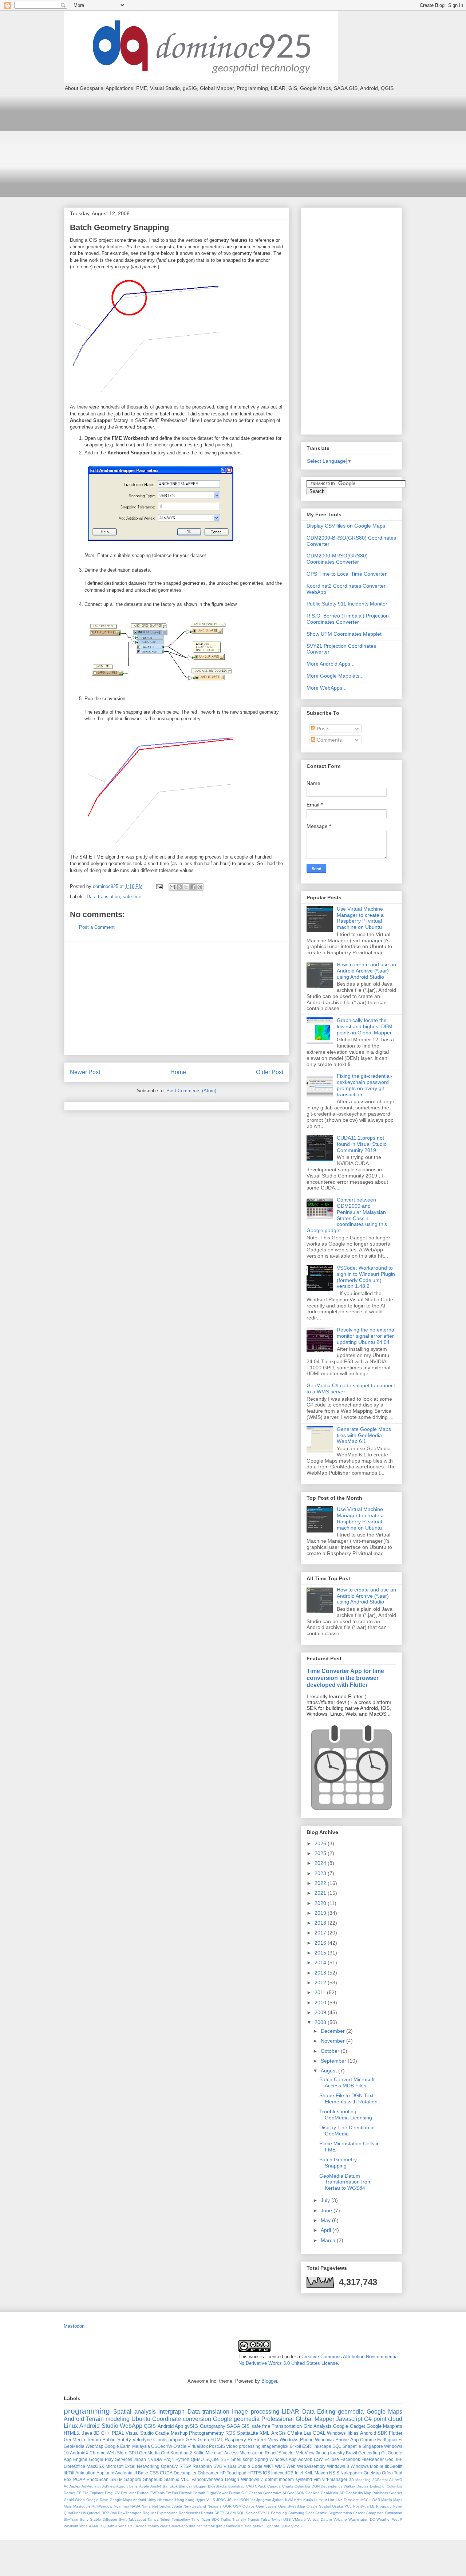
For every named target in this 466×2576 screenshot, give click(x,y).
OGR (227, 2506)
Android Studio (99, 2426)
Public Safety (116, 2440)
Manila (387, 2500)
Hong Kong (185, 2500)
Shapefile (352, 2446)
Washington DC (362, 2519)
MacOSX (95, 2466)
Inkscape (322, 2446)
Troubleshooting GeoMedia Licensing (346, 2115)
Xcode (141, 2526)
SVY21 (264, 2513)
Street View (266, 2440)
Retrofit (207, 2513)
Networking (148, 2466)
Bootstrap (236, 2486)
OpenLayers (266, 2506)
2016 (321, 1943)
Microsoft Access (222, 2453)
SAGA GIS (238, 2426)
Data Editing (319, 2412)
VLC (185, 2479)
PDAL (118, 2433)
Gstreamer (208, 2473)
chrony (153, 2526)
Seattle (321, 2513)
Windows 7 (252, 2479)
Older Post (270, 1072)
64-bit (295, 2446)
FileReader (373, 2459)
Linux (71, 2426)
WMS (280, 2466)
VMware (299, 2519)
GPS (191, 2440)
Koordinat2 (181, 2453)
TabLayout (137, 2519)
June (327, 2210)
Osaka (337, 2506)
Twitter (277, 2519)
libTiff (69, 2473)
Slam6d (172, 2479)
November (333, 2041)
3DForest (380, 2480)
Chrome (368, 2440)
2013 (321, 1973)
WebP (397, 2519)
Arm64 (156, 2486)
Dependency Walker (338, 2486)
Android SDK (374, 2433)
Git (384, 2453)
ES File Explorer (90, 2493)
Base (143, 2473)
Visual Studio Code (243, 2466)
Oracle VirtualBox (191, 2446)
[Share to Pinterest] (200, 887)
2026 (321, 1843)
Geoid (69, 2500)
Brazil (352, 2453)
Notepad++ (352, 2473)
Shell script (242, 2459)
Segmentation (340, 2513)
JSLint (232, 2500)
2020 (321, 1903)
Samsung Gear (301, 2513)
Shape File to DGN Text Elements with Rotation (348, 2098)
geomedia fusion (238, 2526)
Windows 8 (338, 2466)
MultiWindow (102, 2506)
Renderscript (189, 2513)
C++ (106, 2433)
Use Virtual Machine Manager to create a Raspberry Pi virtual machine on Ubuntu (360, 918)
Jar (252, 2500)
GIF (244, 2493)
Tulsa (265, 2519)
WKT (269, 2466)
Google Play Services (110, 2459)
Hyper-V (202, 2500)
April (327, 2230)
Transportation (287, 2426)
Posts (322, 729)
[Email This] (172, 887)
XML (264, 2433)
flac (200, 2526)
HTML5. (72, 2433)
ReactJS (273, 2453)
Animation (85, 2473)
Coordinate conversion (182, 2419)
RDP (105, 2513)
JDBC (221, 2500)
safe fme (132, 897)
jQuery (288, 2526)
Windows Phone (297, 2440)
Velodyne (142, 2440)
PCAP (79, 2479)
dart (192, 2526)
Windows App (283, 2459)
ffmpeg (322, 2453)
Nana (146, 2506)
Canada (274, 2486)
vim (317, 2479)
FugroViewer (217, 2493)
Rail (113, 2513)
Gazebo (255, 2493)
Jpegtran (264, 2500)
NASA (135, 2506)
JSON (244, 2500)
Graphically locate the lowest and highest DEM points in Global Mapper (365, 1026)
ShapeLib (153, 2479)
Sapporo (133, 2479)
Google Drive (97, 2500)
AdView (109, 2486)
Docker (70, 2493)
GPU (133, 2453)
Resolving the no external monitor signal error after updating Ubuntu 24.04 (366, 1336)
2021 (321, 1893)
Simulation (394, 2513)
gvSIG (191, 2426)
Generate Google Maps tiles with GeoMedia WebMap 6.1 (364, 1435)
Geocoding (369, 2453)
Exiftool (143, 2493)
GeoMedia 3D (332, 2493)
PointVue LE (364, 2506)
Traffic (226, 2519)
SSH (225, 2459)
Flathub (199, 2493)
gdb (219, 2526)
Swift (123, 2519)
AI (391, 2480)
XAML (94, 2526)
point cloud (388, 2419)
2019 (321, 1913)
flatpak (209, 2526)
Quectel (94, 2513)
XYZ (131, 2526)
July (326, 2200)
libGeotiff (394, 2466)
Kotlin (199, 2453)
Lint (331, 2500)
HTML (217, 2440)
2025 (321, 1853)
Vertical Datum (319, 2519)
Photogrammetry (206, 2433)
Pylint (398, 2506)
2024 (321, 1863)
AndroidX (79, 2453)
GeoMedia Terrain (82, 2440)
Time (196, 2519)
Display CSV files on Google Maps (346, 526)
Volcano (340, 2519)
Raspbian (202, 2466)
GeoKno (313, 2493)
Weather (384, 2519)
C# (368, 2419)
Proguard (384, 2506)
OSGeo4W (162, 2446)
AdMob (305, 2459)
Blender (185, 2486)
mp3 (298, 2526)
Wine (84, 2526)
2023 (321, 1873)
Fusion (235, 2493)
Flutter (396, 2433)
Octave (248, 2506)
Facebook (350, 2459)
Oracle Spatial (319, 2506)
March (329, 2240)
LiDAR (291, 2412)
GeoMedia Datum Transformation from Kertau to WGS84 (345, 2182)
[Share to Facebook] (193, 887)
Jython (278, 2500)
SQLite (212, 2459)
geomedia (351, 2412)
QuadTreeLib (75, 2513)
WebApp (131, 2426)
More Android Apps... (331, 664)
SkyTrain (71, 2519)
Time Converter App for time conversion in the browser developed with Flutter (345, 1678)
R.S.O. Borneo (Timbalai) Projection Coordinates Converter (348, 619)
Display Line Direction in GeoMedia (347, 2131)
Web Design (227, 2479)
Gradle (162, 2433)
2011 (321, 1992)
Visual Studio (140, 2433)
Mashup (179, 2433)
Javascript (349, 2419)
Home (178, 1072)
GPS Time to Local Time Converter (347, 574)
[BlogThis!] (179, 887)
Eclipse (332, 2459)
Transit (253, 2519)
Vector (289, 2453)
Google (222, 2419)
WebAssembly (311, 2466)
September (334, 2061)
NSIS (334, 2473)
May (326, 2220)
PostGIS (217, 2446)
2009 (321, 2012)
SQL (337, 2446)
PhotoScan (98, 2479)
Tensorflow (181, 2519)
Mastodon (74, 2326)
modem (286, 2479)
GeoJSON (296, 2493)
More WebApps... (327, 688)
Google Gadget (349, 2426)
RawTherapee (130, 2513)
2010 (321, 2003)
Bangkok (170, 2486)
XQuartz (107, 2526)
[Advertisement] (233, 146)
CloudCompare (169, 2440)
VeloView (305, 2453)
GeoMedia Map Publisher (367, 2493)
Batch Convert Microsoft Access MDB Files (347, 2082)
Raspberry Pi (238, 2440)
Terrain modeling (108, 2419)
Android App (170, 2426)
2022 (321, 1883)
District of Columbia (386, 2486)
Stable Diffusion (103, 2519)
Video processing (243, 2446)
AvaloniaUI (126, 2473)
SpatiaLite (248, 2433)
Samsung (279, 2513)
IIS (213, 2500)
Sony (84, 2519)
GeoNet (396, 2493)
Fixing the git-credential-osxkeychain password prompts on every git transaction (365, 1085)
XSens (121, 2526)
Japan (140, 2459)
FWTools (157, 2493)
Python (182, 2459)
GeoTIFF (394, 2459)
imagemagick (275, 2446)
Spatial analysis (134, 2412)
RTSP (185, 2466)
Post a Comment (97, 927)
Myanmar (121, 2506)
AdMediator (91, 2486)
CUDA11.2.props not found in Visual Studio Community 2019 (362, 1144)
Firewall (185, 2493)
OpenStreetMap (292, 2506)
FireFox (172, 2493)
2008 (321, 2022)
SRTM (116, 2479)
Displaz (362, 2486)
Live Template (347, 2500)
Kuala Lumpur (315, 2500)
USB (287, 2519)
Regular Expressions (160, 2513)
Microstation (252, 2453)
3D (96, 2433)
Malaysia (141, 2446)
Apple (144, 2486)
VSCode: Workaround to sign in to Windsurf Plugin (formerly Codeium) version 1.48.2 (366, 1277)
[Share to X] (186, 887)
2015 (321, 1953)
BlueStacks (217, 2486)
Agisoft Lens (127, 2486)
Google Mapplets (384, 2426)
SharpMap (375, 2513)
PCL (348, 2506)
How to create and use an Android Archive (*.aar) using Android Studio (366, 971)
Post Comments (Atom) (191, 1091)
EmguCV (112, 2493)
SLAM (230, 2513)
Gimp (203, 2440)
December (333, 2031)
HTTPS (255, 2473)
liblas (353, 2433)
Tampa (153, 2519)
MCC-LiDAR (370, 2500)
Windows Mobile (367, 2466)
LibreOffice (74, 2466)
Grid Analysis (318, 2426)
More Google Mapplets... (335, 676)
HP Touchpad (233, 2473)
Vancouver (202, 2479)
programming (87, 2411)
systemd (304, 2479)
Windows (336, 2433)
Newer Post (85, 1072)
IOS (266, 2473)
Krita (298, 2500)
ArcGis (279, 2433)
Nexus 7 (215, 2506)
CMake (295, 2433)
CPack (260, 2486)
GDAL (319, 2433)
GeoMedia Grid (154, 2453)
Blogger (269, 2381)
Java (87, 2433)
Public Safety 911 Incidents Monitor (347, 604)
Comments (329, 740)
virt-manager (335, 2479)
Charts (288, 2486)
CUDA (166, 2473)
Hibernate (165, 2500)
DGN (316, 2486)
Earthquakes (390, 2440)
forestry (337, 2453)
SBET (219, 2513)
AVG (398, 2480)
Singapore (373, 2446)
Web (291, 2466)
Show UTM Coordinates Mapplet (344, 634)
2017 (321, 1933)
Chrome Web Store (108, 2453)
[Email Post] (159, 886)
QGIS (150, 2426)
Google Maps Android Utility (133, 2500)
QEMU (197, 2459)
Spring (261, 2459)
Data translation (103, 897)
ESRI (307, 2446)
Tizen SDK (210, 2519)
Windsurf (71, 2526)
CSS (154, 2473)
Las (307, 2433)
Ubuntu (141, 2419)
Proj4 (169, 2459)
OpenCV (169, 2466)
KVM (289, 2500)
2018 (321, 1923)
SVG (218, 2466)
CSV (318, 2459)
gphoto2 (274, 2526)
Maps (398, 2500)
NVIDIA (155, 2459)
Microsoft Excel (121, 2466)
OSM (237, 2506)
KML (309, 2473)
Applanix (105, 2473)
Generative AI (275, 2493)
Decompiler (185, 2473)
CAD (250, 2486)
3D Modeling (360, 2480)
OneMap (372, 2473)
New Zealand (195, 2506)
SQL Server (246, 2513)
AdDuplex (72, 2486)
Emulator (128, 2493)
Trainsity (239, 2519)
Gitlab (80, 2500)
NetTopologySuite (167, 2506)
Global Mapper (315, 2419)
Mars (68, 2506)
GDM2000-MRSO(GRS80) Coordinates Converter (337, 559)
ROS (230, 2433)
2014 (321, 1962)
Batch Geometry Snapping (338, 2163)
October (331, 2051)
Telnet (165, 2519)
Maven (321, 2473)
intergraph (171, 2412)
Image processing (255, 2412)
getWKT (259, 2526)
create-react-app (174, 2526)
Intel (299, 2473)
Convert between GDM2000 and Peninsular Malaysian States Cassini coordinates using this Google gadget (347, 1215)
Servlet (359, 2513)
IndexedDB (282, 2473)
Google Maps (384, 2412)
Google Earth (118, 2446)
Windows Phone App (337, 2440)
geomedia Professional (264, 2419)
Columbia (302, 2486)
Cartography (213, 2426)
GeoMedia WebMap (84, 2446)
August (329, 2071)
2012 (321, 1983)
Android (74, 2419)
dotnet (271, 2479)
